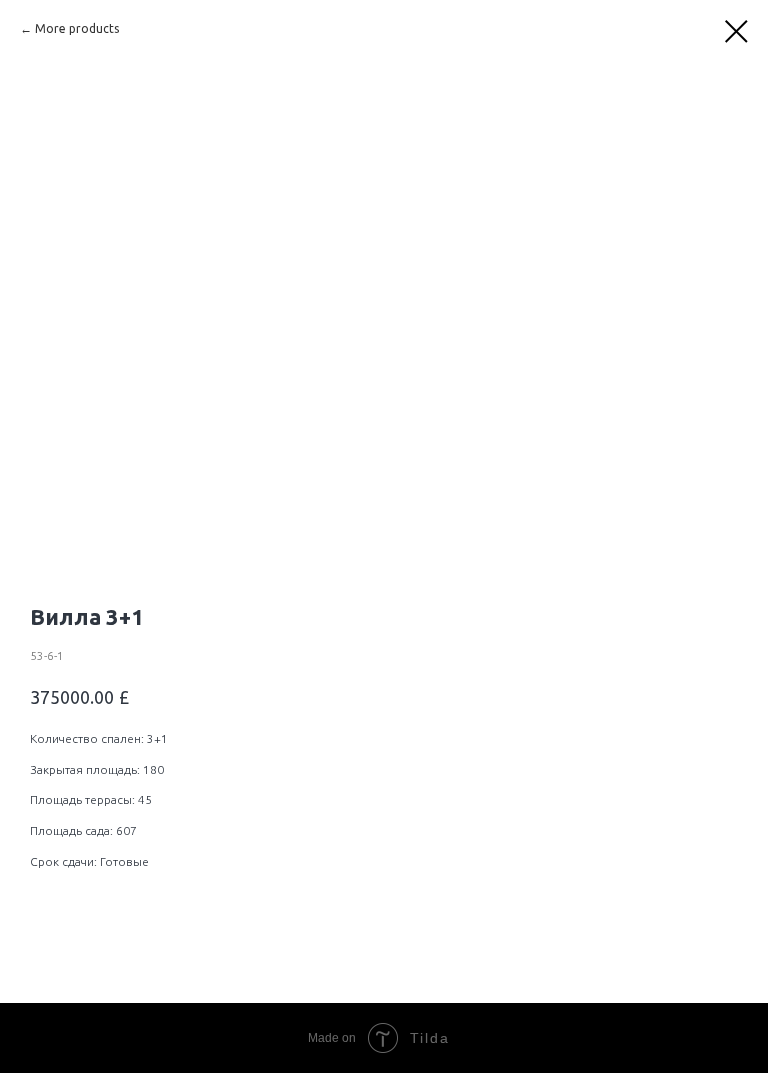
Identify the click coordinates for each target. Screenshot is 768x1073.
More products (77, 28)
